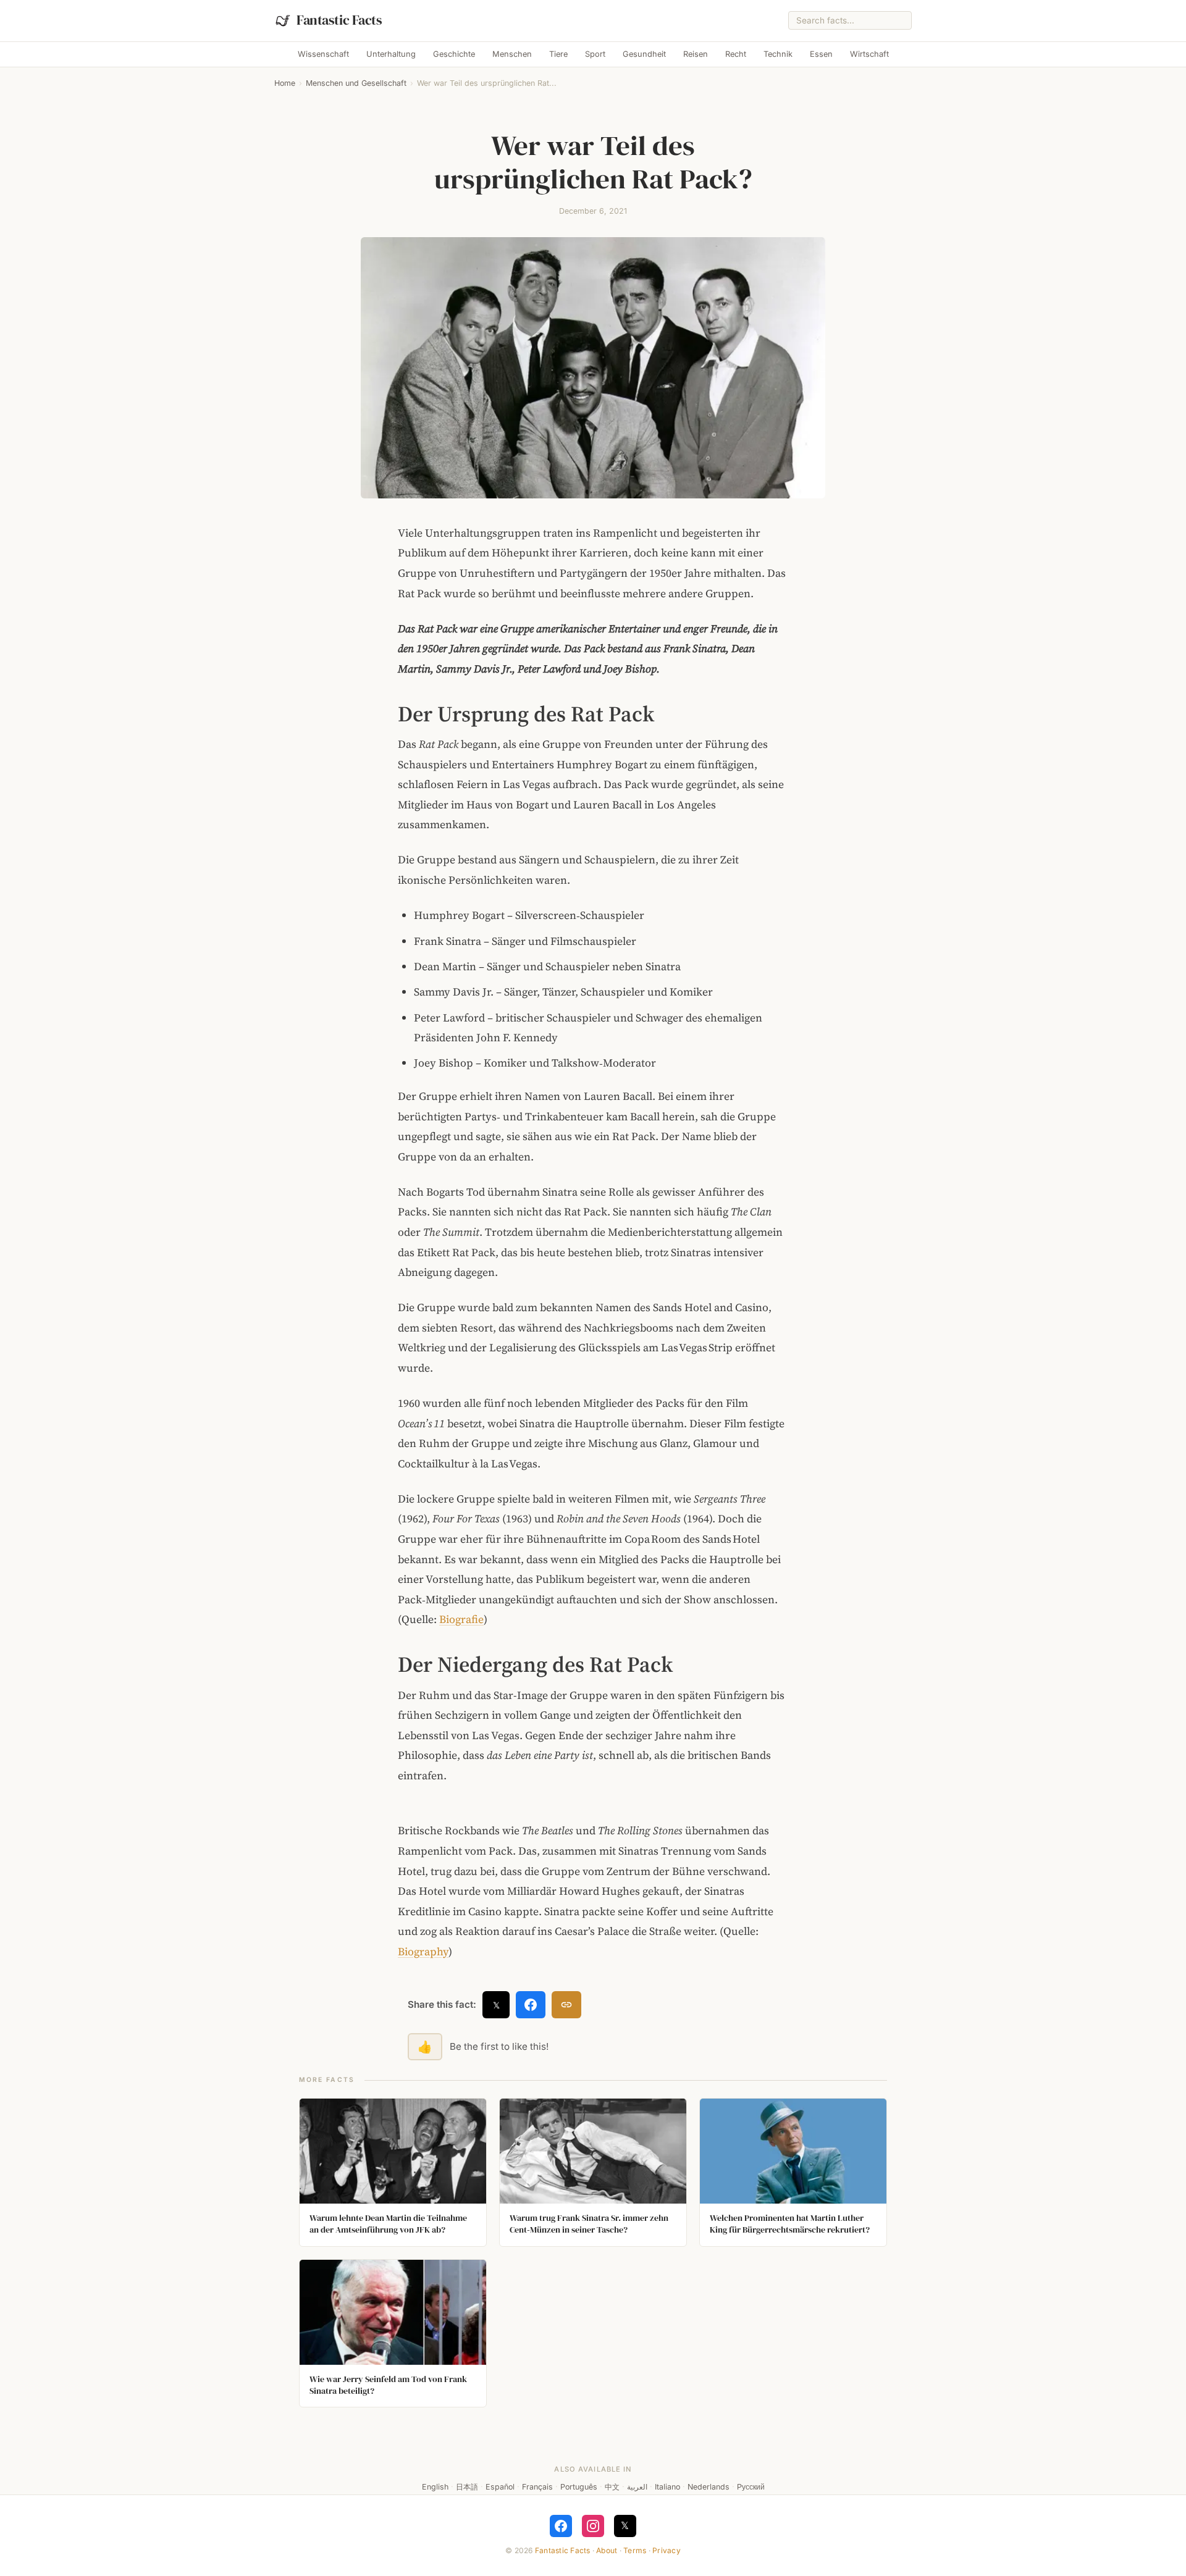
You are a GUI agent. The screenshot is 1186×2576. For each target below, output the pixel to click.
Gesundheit (644, 54)
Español (500, 2487)
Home (285, 83)
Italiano (667, 2487)
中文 (612, 2487)
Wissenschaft (323, 54)
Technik (778, 54)
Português (579, 2487)
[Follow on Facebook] (561, 2526)
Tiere (558, 54)
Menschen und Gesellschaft (356, 83)
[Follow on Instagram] (593, 2526)
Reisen (696, 54)
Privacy (667, 2550)
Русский (751, 2487)
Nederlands (709, 2487)
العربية (637, 2487)
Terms (635, 2550)
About (607, 2550)
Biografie (461, 1619)
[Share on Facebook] (531, 2005)
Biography (423, 1952)
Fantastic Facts (563, 2550)
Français (537, 2487)
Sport (595, 54)
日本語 (467, 2487)
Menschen (512, 54)
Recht (736, 54)
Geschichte (454, 54)
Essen (821, 54)
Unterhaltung (391, 54)
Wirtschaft (869, 54)
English (435, 2487)
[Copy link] (566, 2005)
